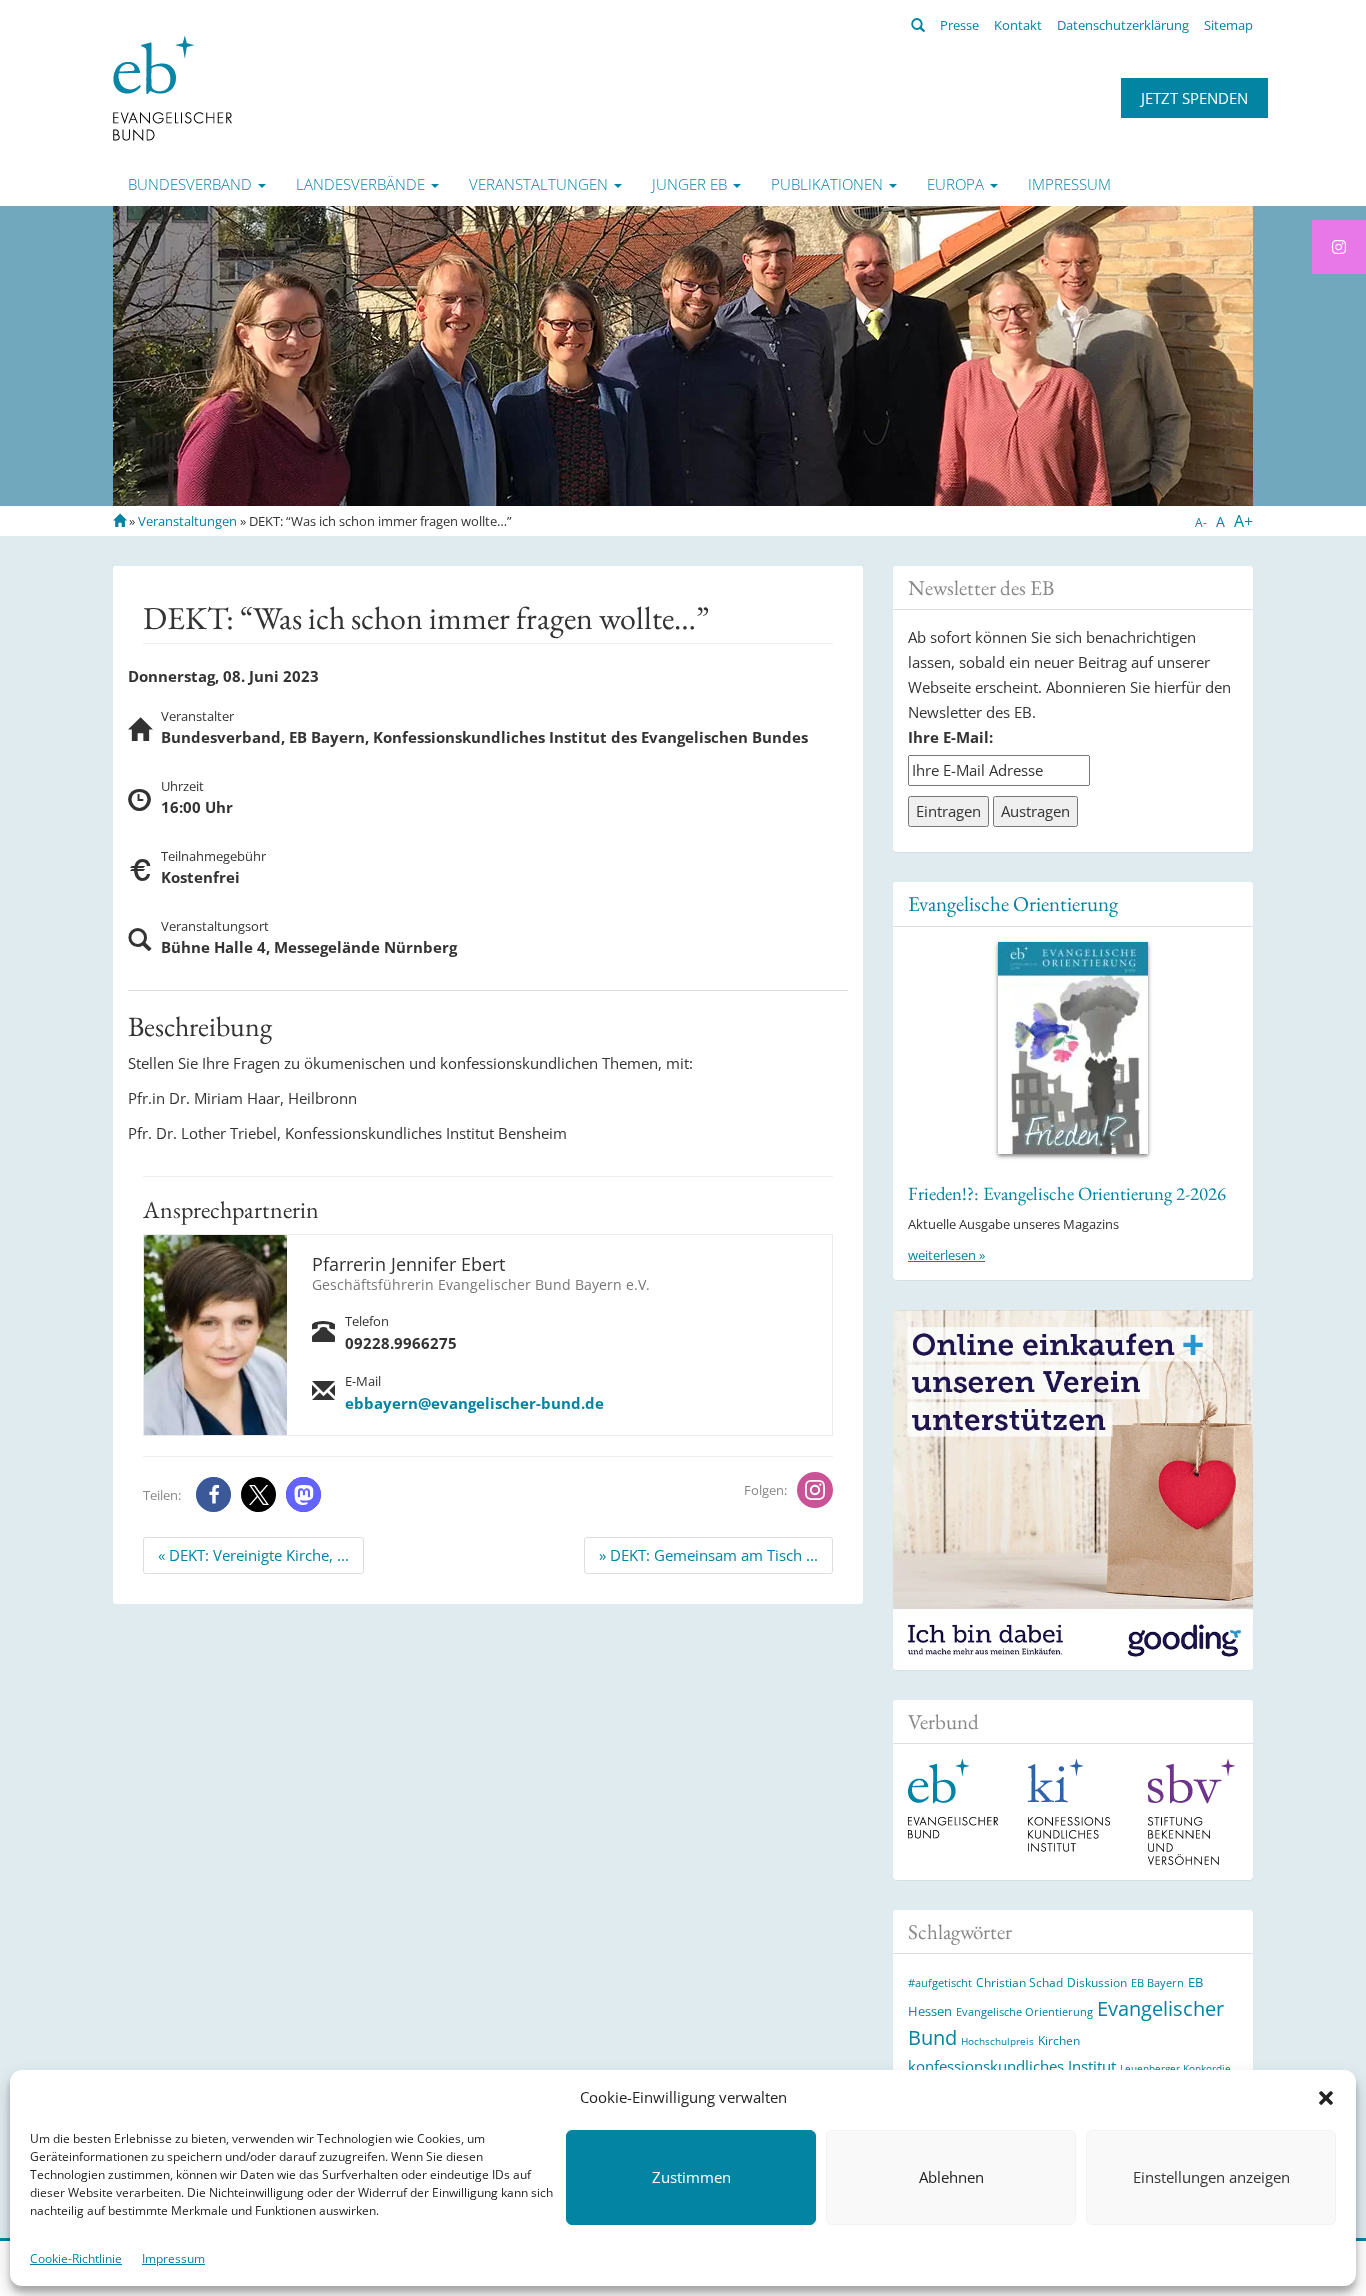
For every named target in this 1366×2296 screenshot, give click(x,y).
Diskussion (1097, 1982)
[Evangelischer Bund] (172, 87)
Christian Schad (1019, 1982)
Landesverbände (362, 184)
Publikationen (829, 184)
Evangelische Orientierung (1013, 903)
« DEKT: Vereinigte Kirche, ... (253, 1555)
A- (1201, 522)
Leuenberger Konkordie (1175, 2068)
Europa (957, 184)
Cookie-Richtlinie (76, 2258)
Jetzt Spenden (1194, 98)
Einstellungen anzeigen (1211, 2178)
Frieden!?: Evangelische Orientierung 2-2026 (1067, 1193)
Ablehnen (951, 2178)
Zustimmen (691, 2178)
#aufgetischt (940, 1982)
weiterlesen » (946, 1255)
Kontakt (1018, 25)
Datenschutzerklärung (1123, 25)
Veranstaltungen (540, 184)
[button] (1326, 2098)
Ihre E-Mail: (950, 737)
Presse (959, 25)
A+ (1243, 521)
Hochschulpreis (997, 2041)
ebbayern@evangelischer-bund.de (474, 1403)
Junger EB (691, 184)
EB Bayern (1157, 1983)
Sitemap (1228, 25)
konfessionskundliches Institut (1012, 2066)
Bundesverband (192, 184)
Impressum (173, 2258)
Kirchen (1059, 2040)
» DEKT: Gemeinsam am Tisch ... (708, 1555)
